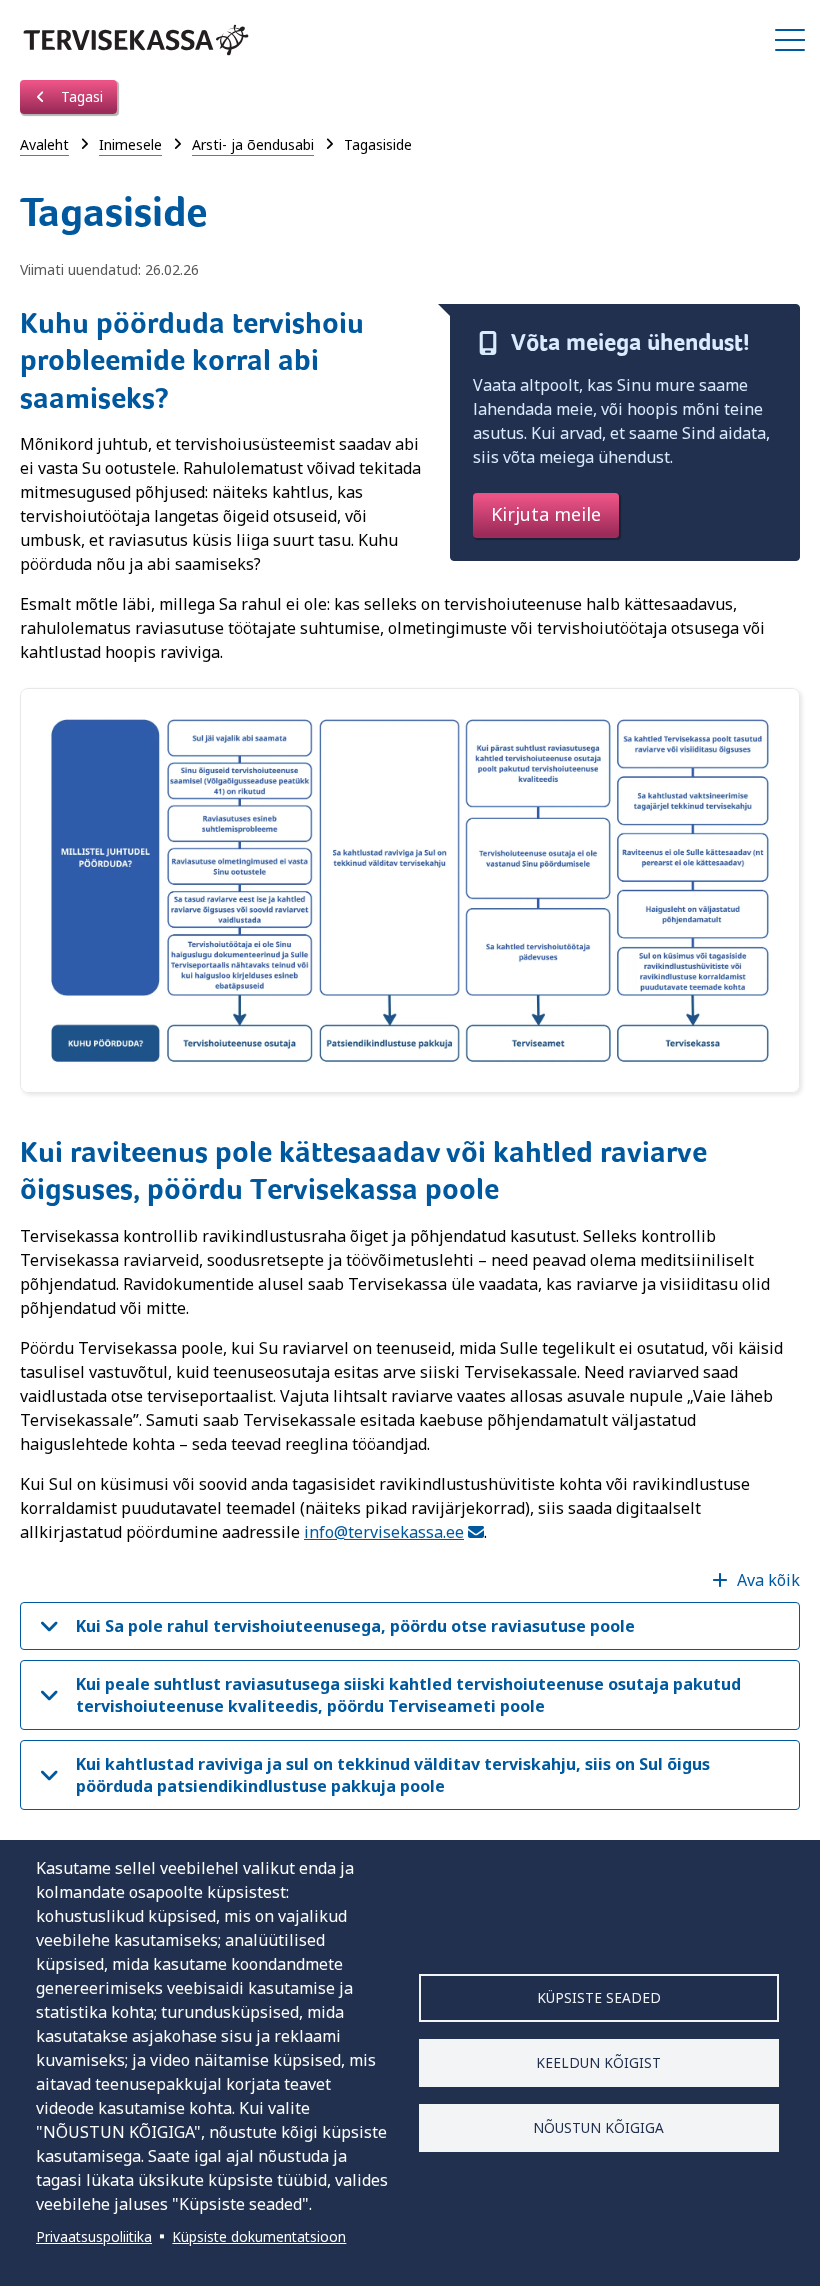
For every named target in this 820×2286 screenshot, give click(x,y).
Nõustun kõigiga (598, 2127)
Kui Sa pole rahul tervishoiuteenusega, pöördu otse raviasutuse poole (355, 1626)
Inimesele (130, 144)
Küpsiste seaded (599, 1997)
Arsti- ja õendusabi (253, 144)
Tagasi (80, 96)
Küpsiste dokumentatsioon (259, 2236)
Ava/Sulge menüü (790, 40)
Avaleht (44, 144)
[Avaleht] (136, 40)
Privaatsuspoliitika (94, 2236)
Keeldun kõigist (598, 2062)
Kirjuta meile (546, 514)
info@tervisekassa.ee (384, 1532)
